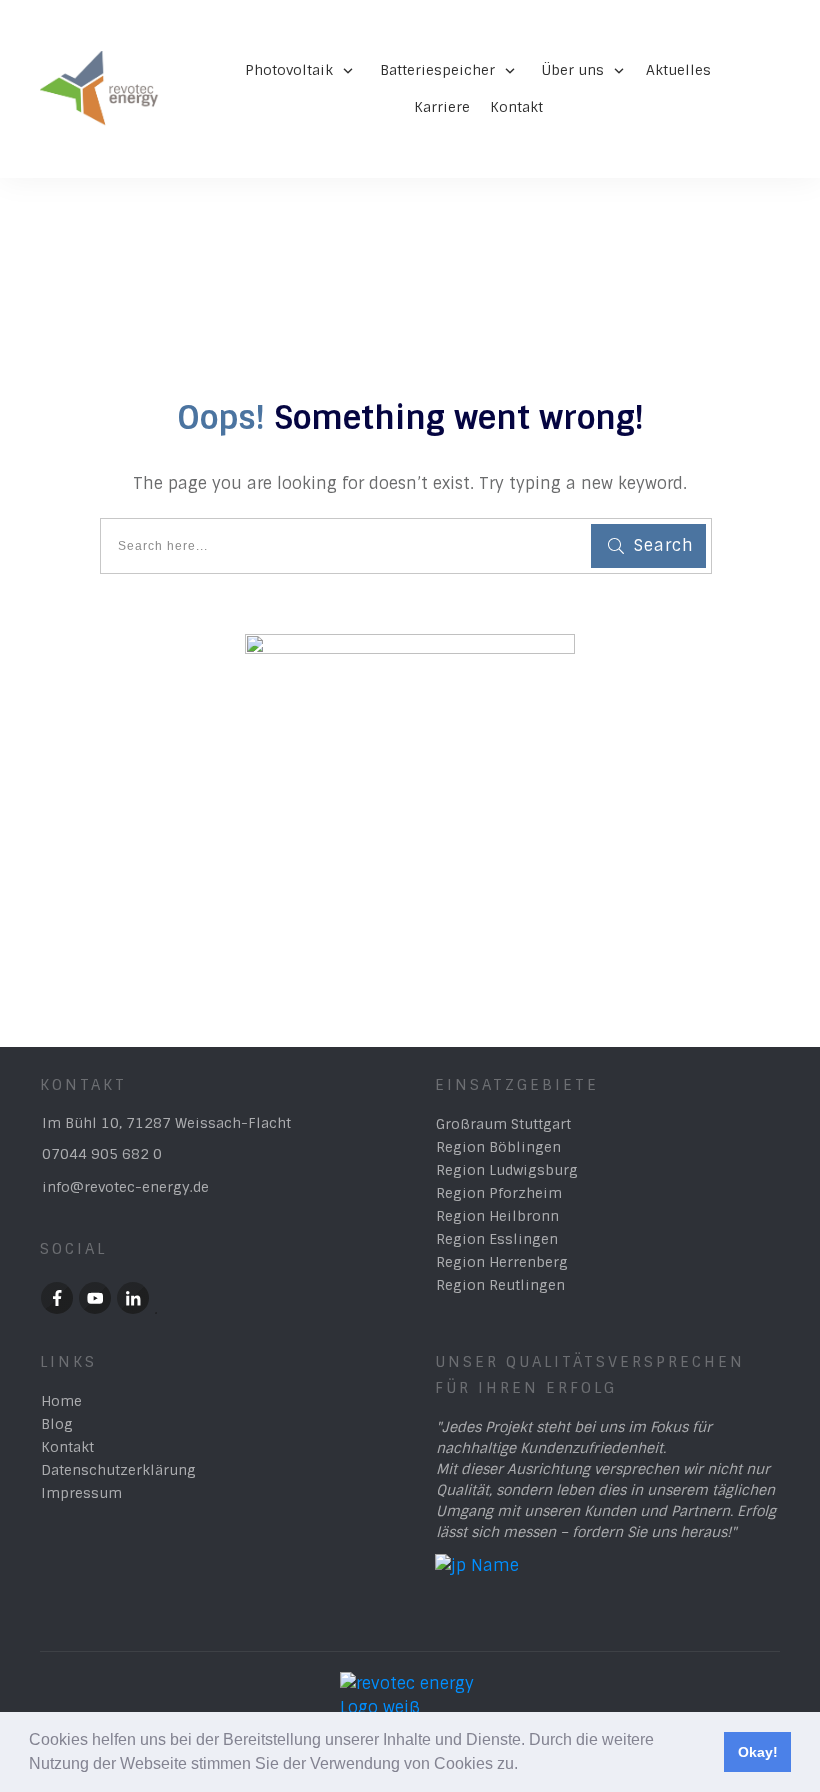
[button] (525, 1766)
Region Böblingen (498, 1147)
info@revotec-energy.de (125, 1187)
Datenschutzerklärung (118, 1470)
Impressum (81, 1493)
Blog (57, 1424)
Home (61, 1401)
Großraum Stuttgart (503, 1124)
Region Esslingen (497, 1239)
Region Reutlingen (500, 1285)
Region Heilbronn (497, 1216)
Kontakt (67, 1447)
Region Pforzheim (499, 1193)
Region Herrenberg (502, 1262)
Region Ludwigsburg (507, 1170)
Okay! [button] (758, 1752)
